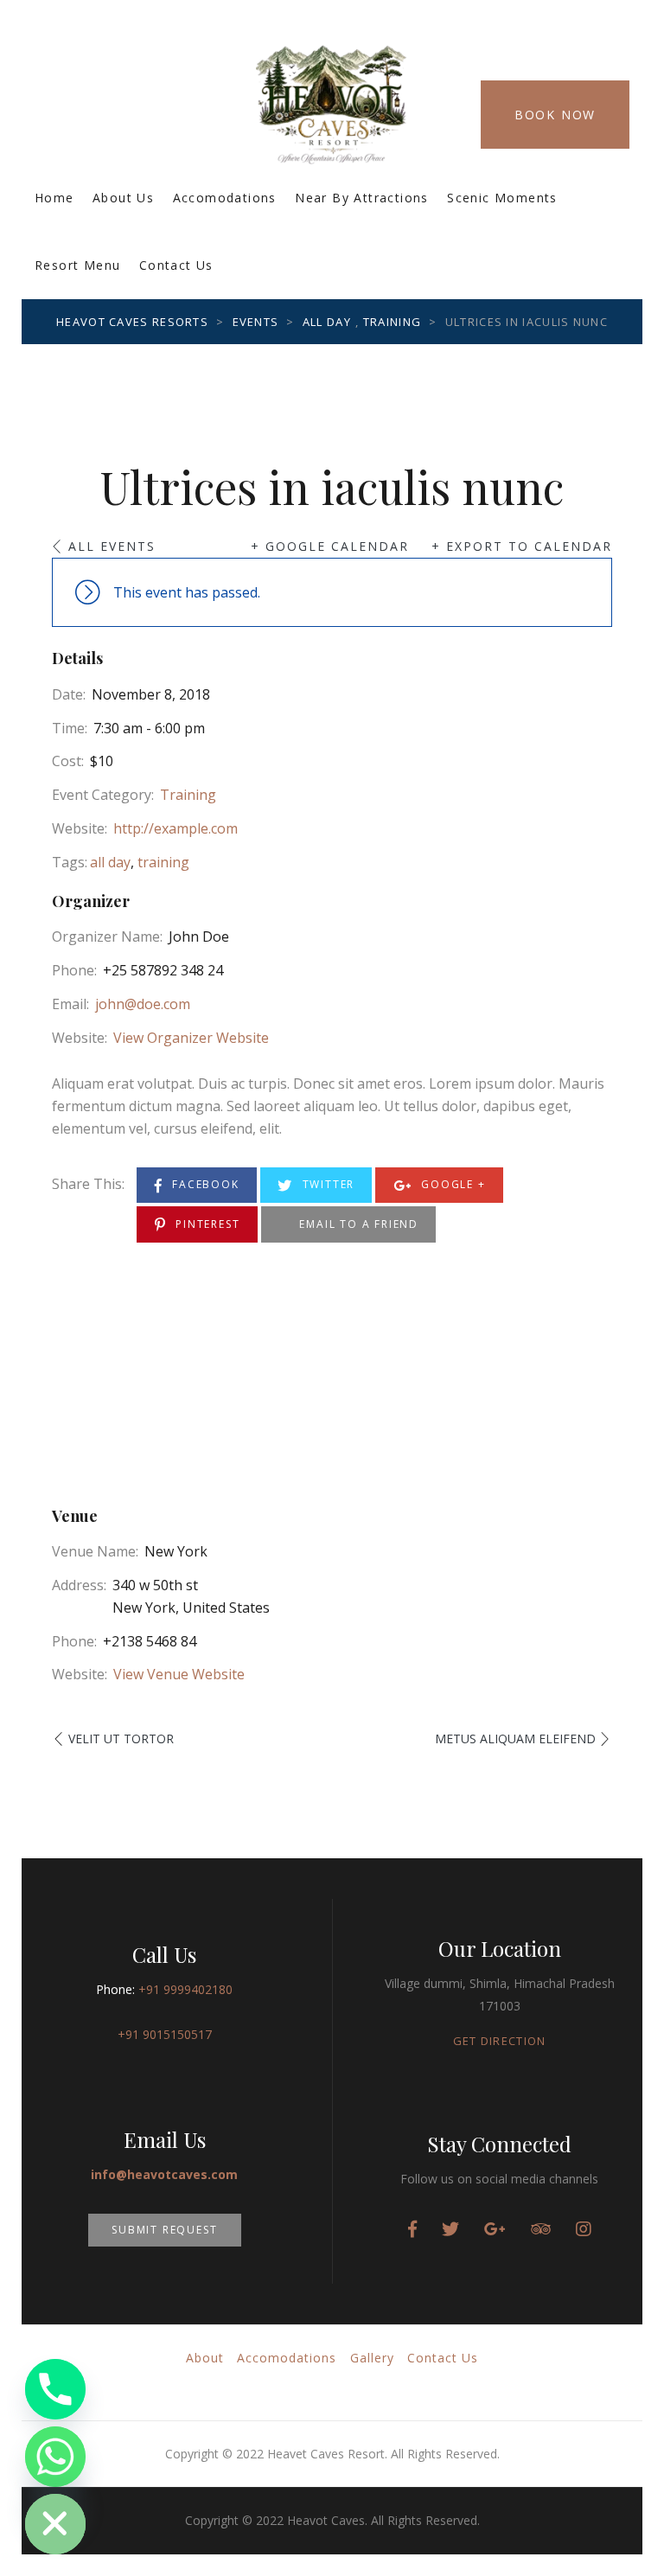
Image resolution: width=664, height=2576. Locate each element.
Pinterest (205, 1224)
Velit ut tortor (121, 1739)
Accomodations (225, 198)
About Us (123, 198)
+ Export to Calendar (522, 546)
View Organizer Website (191, 1038)
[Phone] (55, 2389)
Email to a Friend (357, 1224)
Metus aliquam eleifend (515, 1739)
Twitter (326, 1184)
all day (110, 862)
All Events (112, 546)
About (205, 2358)
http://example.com (176, 828)
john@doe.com (143, 1004)
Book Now (555, 115)
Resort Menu (77, 265)
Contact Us (176, 265)
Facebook (203, 1184)
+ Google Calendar (330, 546)
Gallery (372, 2358)
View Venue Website (179, 1674)
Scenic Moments (502, 198)
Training (188, 795)
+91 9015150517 (165, 2034)
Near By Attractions (362, 198)
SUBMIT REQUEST (164, 2230)
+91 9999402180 (185, 1989)
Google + (451, 1184)
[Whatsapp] (55, 2457)
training (163, 862)
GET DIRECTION (500, 2041)
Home (54, 198)
